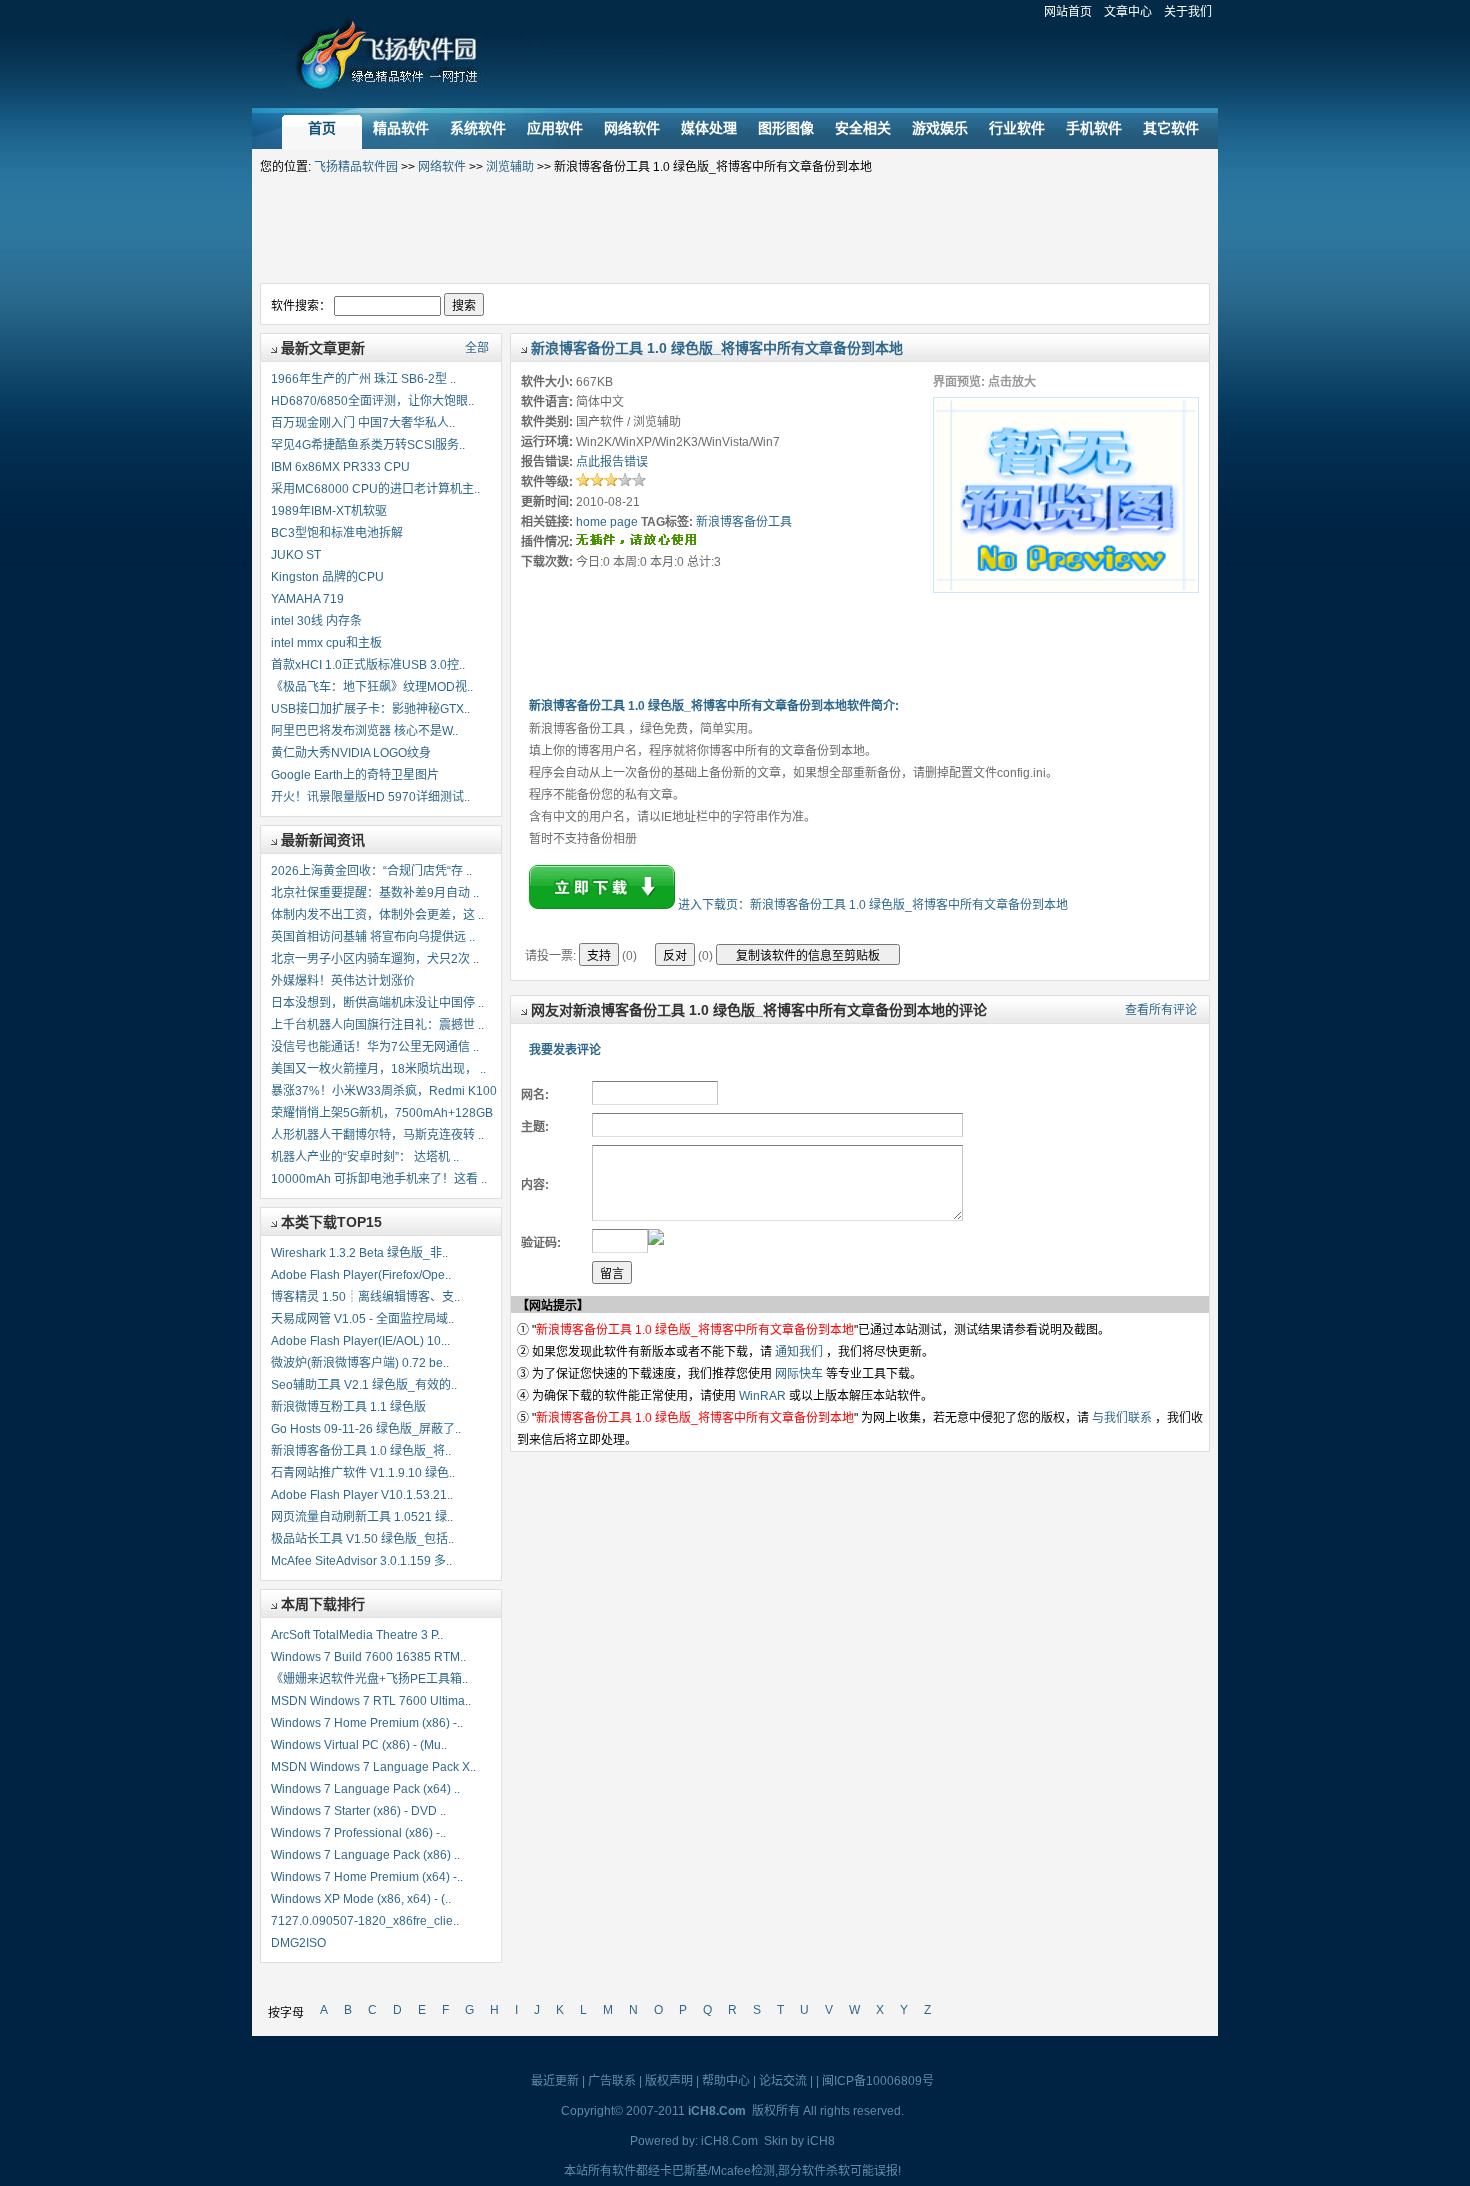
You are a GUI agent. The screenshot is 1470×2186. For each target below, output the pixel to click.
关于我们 (1188, 12)
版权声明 (669, 2081)
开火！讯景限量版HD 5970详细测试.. (370, 797)
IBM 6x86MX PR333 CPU (340, 467)
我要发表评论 (565, 1050)
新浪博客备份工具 (744, 522)
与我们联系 (1122, 1418)
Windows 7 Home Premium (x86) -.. (367, 1723)
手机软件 (1094, 128)
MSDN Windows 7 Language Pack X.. (373, 1767)
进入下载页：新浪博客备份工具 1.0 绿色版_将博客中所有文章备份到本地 (873, 905)
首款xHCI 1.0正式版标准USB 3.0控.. (368, 665)
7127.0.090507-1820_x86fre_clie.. (365, 1921)
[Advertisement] (735, 230)
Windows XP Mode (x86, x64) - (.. (361, 1899)
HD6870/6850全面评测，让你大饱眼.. (372, 401)
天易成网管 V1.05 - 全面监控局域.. (362, 1319)
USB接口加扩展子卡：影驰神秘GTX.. (370, 709)
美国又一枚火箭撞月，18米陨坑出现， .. (378, 1069)
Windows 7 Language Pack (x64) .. (365, 1789)
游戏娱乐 (940, 128)
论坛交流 (783, 2081)
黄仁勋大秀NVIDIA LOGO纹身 (351, 753)
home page (607, 522)
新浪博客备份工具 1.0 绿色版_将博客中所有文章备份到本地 (717, 348)
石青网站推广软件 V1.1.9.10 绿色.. (363, 1473)
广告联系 (612, 2081)
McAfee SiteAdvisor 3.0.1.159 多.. (361, 1561)
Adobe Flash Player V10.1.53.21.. (362, 1495)
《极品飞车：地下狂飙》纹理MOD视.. (372, 687)
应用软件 (555, 128)
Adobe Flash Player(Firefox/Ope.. (361, 1275)
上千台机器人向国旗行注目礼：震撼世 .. (377, 1025)
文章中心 (1128, 12)
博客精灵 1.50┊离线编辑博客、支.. (365, 1297)
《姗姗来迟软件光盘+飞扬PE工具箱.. (369, 1679)
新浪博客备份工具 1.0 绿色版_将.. (361, 1451)
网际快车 (799, 1374)
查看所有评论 (1161, 1010)
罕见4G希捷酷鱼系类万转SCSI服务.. (368, 445)
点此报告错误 (612, 462)
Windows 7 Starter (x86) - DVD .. (358, 1811)
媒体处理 (709, 128)
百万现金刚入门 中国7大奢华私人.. (363, 423)
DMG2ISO (298, 1943)
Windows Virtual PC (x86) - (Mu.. (359, 1745)
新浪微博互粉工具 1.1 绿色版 (348, 1407)
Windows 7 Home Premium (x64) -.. (367, 1877)
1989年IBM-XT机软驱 (329, 511)
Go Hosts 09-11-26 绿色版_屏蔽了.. (366, 1429)
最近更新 (555, 2081)
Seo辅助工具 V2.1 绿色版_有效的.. (364, 1385)
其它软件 (1171, 128)
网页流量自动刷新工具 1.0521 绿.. (362, 1517)
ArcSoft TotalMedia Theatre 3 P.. (357, 1635)
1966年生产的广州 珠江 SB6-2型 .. (363, 379)
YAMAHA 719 (307, 599)
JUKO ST (296, 555)
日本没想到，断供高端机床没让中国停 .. (377, 1003)
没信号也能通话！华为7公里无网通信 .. (375, 1047)
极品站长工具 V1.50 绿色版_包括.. (362, 1539)
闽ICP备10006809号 (878, 2081)
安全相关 (863, 128)
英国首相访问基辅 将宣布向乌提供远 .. (373, 937)
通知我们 (799, 1352)
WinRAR (762, 1396)
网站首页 (1068, 12)
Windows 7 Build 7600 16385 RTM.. (368, 1657)
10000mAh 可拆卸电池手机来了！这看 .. (379, 1179)
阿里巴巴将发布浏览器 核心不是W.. (364, 731)
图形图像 (786, 128)
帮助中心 (726, 2081)
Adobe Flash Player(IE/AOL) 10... (360, 1341)
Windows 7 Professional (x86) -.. (358, 1833)
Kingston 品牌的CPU (327, 577)
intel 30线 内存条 (316, 621)
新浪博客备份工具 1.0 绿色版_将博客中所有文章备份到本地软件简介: (714, 706)
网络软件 (632, 128)
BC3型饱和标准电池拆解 (337, 533)
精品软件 (401, 128)
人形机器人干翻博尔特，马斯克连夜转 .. (377, 1135)
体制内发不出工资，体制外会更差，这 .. (377, 915)
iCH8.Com (729, 2141)
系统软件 (478, 128)
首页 (322, 128)
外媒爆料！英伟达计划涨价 (343, 981)
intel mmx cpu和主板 (326, 643)
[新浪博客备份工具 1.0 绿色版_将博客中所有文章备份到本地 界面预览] (1066, 589)
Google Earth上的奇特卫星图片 (355, 775)
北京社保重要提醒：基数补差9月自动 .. (375, 893)
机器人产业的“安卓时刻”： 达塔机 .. (365, 1157)
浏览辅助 (510, 167)
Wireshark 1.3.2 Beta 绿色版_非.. (359, 1253)
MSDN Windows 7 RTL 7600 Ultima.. (371, 1701)
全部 (477, 348)
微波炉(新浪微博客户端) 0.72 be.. (360, 1363)
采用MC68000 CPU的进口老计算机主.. (375, 489)
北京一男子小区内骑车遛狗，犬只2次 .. (375, 959)
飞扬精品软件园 (391, 64)
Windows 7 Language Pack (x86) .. (365, 1855)
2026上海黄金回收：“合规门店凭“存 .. (371, 871)
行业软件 (1017, 128)
